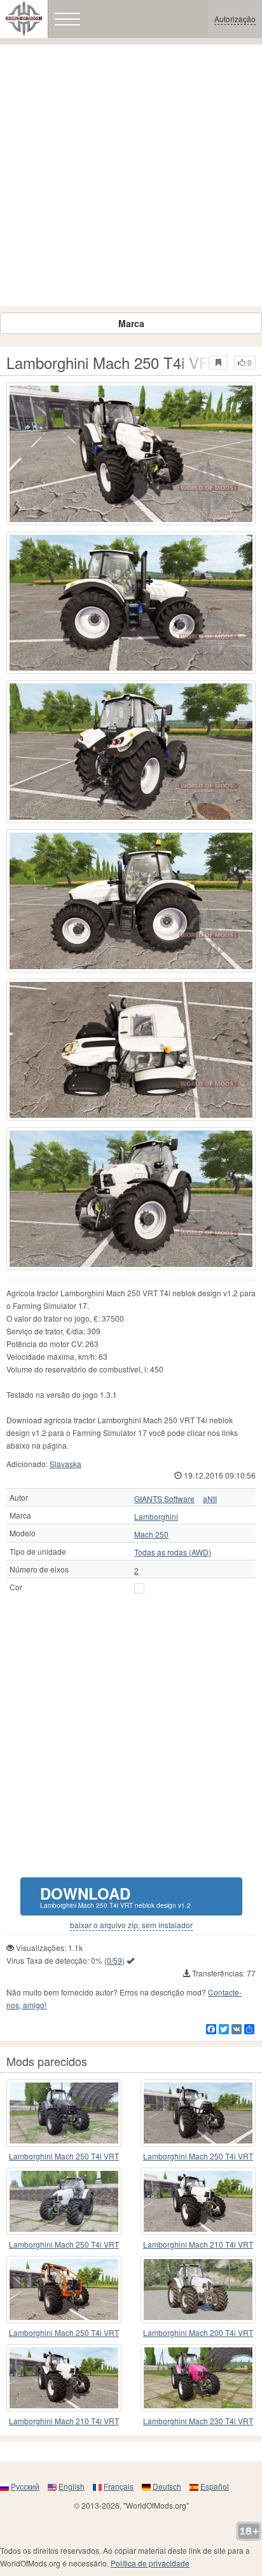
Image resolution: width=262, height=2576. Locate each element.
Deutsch (167, 2486)
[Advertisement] (131, 175)
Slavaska (65, 1464)
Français (119, 2486)
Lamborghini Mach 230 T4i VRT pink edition (198, 2421)
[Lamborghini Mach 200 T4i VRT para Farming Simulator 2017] (198, 2290)
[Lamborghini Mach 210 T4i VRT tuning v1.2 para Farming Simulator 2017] (198, 2201)
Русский (25, 2486)
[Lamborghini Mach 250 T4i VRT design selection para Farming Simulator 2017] (64, 2201)
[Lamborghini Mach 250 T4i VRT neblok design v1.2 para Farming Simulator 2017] (131, 454)
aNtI (210, 1499)
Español (215, 2486)
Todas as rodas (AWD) (173, 1552)
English (72, 2486)
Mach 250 (151, 1534)
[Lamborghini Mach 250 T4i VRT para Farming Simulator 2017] (64, 2113)
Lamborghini (156, 1517)
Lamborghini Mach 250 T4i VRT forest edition (64, 2333)
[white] (139, 1588)
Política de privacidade (150, 2563)
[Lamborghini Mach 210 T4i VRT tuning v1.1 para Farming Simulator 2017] (64, 2378)
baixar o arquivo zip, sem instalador (131, 1925)
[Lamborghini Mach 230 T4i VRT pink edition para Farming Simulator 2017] (198, 2378)
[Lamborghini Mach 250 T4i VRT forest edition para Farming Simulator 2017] (64, 2290)
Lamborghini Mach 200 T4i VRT (198, 2332)
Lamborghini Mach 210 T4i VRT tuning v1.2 (198, 2245)
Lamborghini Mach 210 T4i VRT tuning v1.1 (64, 2421)
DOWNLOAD (115, 1896)
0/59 (114, 1960)
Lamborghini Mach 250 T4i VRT (64, 2156)
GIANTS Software (164, 1499)
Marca (131, 323)
